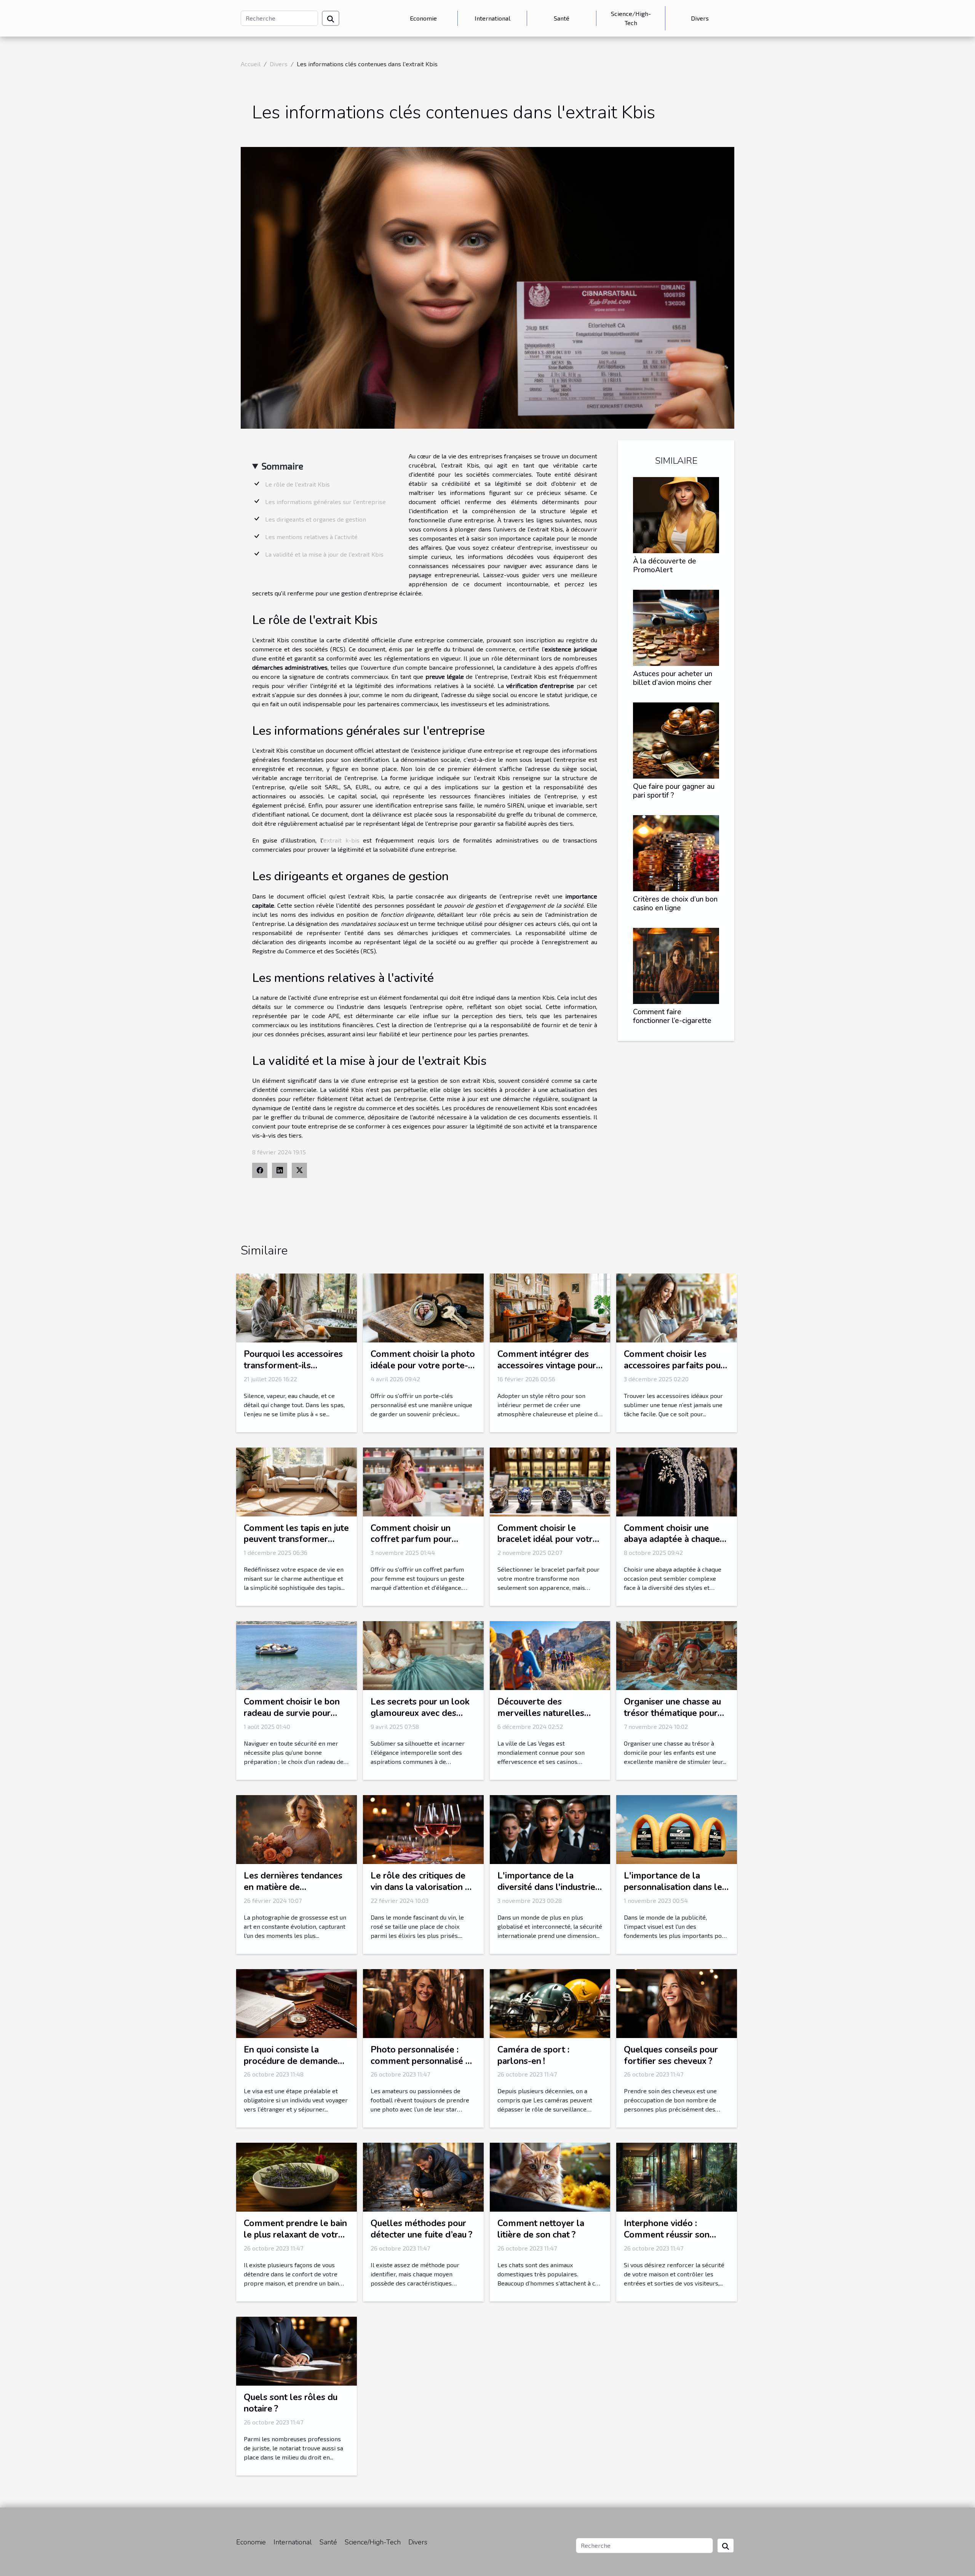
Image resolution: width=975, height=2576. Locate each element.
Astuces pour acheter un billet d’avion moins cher (673, 678)
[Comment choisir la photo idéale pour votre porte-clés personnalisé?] (423, 1307)
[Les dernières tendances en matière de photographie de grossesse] (296, 1828)
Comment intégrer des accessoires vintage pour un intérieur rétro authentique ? (547, 1371)
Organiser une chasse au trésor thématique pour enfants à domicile (672, 1713)
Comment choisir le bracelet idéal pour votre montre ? (547, 1539)
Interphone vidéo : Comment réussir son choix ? (667, 2235)
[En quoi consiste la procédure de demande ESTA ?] (296, 2002)
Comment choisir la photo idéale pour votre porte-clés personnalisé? (423, 1365)
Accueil (251, 64)
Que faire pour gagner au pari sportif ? (674, 791)
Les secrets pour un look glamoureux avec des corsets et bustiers (420, 1713)
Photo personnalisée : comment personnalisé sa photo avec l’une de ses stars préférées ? (422, 2067)
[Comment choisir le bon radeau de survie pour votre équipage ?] (296, 1655)
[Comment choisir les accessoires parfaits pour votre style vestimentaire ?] (677, 1307)
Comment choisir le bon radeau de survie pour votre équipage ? (292, 1713)
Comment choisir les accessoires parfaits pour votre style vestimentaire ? (675, 1371)
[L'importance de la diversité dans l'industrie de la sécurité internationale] (550, 1828)
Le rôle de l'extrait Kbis (297, 484)
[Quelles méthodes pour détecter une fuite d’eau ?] (423, 2176)
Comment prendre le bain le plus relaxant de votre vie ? (295, 2235)
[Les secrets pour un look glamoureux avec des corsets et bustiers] (423, 1655)
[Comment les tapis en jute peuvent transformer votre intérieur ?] (296, 1481)
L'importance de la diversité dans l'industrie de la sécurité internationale (546, 1893)
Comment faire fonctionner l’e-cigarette (672, 1016)
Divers (700, 18)
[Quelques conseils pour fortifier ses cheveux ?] (677, 2002)
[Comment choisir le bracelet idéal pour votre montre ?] (550, 1481)
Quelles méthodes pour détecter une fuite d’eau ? (421, 2229)
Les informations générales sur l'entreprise (325, 502)
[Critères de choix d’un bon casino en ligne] (676, 852)
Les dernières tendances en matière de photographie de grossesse (293, 1893)
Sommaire (282, 466)
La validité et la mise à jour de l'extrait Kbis (324, 554)
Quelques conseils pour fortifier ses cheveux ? (671, 2055)
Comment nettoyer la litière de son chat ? (541, 2229)
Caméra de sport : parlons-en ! (533, 2055)
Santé (562, 18)
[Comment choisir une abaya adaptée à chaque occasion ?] (677, 1481)
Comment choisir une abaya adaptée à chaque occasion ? (672, 1539)
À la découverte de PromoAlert (665, 566)
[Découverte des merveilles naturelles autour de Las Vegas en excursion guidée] (550, 1655)
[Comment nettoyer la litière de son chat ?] (550, 2176)
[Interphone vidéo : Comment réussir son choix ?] (677, 2176)
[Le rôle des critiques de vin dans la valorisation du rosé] (423, 1828)
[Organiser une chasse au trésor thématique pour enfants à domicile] (677, 1655)
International (492, 18)
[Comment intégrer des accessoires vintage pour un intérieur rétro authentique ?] (550, 1307)
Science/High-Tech (631, 18)
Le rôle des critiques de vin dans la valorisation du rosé (423, 1887)
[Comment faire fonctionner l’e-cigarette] (676, 965)
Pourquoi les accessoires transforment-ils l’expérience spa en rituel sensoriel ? (294, 1371)
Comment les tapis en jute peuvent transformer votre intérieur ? (296, 1539)
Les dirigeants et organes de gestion (316, 519)
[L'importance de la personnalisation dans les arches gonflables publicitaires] (677, 1828)
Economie (423, 18)
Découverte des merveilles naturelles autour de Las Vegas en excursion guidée (544, 1719)
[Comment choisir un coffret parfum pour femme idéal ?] (423, 1481)
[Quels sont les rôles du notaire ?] (296, 2350)
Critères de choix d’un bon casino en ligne (675, 904)
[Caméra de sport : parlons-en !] (550, 2002)
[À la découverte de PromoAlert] (676, 514)
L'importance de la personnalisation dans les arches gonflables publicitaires (675, 1893)
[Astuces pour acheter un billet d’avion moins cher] (676, 627)
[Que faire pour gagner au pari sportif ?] (676, 740)
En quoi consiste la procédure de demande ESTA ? (291, 2061)
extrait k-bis (341, 840)
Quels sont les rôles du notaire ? (291, 2403)
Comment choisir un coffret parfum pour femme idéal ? (411, 1539)
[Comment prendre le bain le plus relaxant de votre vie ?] (296, 2176)
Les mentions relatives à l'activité (311, 537)
